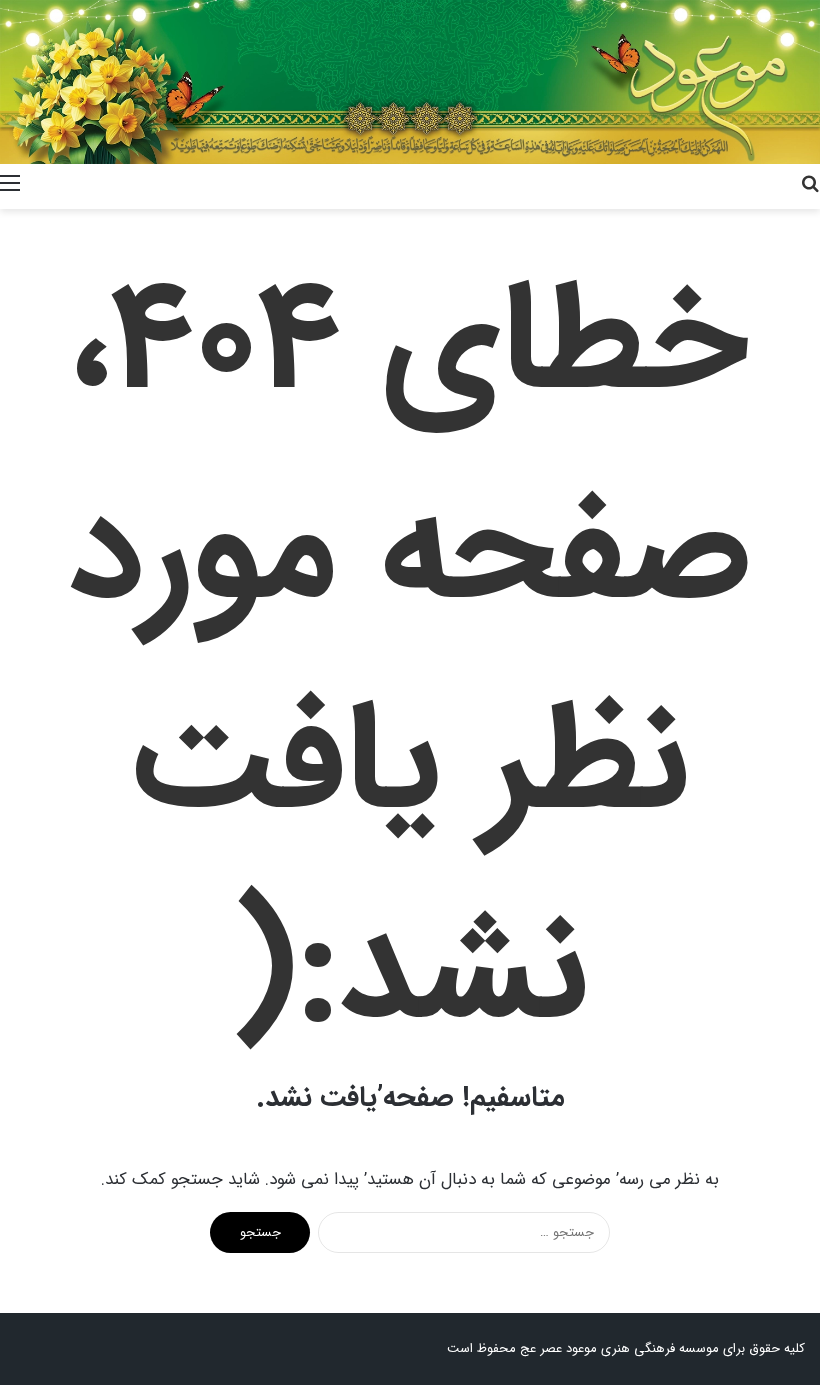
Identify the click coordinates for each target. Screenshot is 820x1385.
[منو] (10, 184)
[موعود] (410, 82)
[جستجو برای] (810, 184)
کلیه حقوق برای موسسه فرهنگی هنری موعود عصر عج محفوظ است (626, 1348)
